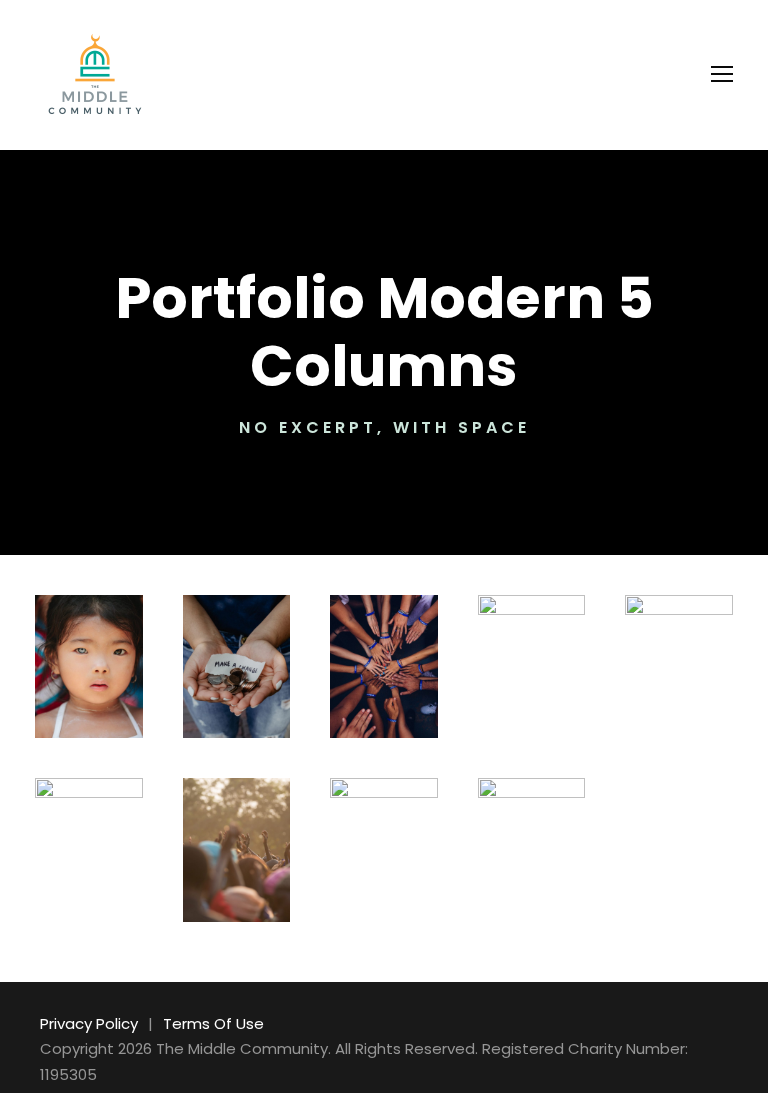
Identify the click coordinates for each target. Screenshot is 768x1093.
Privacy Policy (89, 1023)
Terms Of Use (213, 1023)
